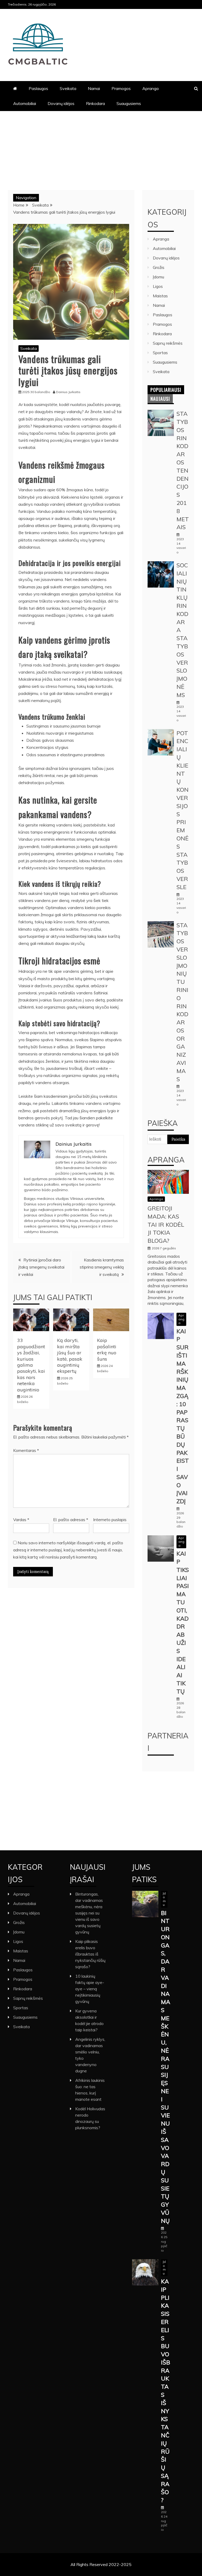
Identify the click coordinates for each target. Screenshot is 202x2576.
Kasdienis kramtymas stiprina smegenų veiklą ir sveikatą (102, 1267)
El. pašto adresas (71, 1520)
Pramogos (121, 88)
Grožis (159, 267)
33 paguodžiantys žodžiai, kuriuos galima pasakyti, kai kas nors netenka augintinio (31, 1365)
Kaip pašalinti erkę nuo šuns (107, 1349)
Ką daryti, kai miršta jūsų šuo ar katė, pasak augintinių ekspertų (70, 1356)
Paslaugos (38, 88)
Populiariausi (166, 390)
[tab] (166, 390)
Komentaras (26, 1450)
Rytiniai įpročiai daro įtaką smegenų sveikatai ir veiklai (41, 1267)
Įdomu (158, 277)
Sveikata (68, 88)
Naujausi (160, 399)
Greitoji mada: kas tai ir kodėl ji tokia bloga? (166, 1224)
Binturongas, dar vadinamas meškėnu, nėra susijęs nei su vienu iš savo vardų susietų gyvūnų (89, 1913)
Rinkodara (95, 103)
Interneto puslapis (110, 1520)
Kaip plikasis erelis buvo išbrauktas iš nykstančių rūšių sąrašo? (90, 1954)
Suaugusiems (129, 103)
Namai (94, 88)
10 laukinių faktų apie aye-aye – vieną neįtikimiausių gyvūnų (90, 1989)
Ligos (158, 286)
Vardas (21, 1520)
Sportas (160, 353)
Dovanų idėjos (61, 103)
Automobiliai (25, 103)
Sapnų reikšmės (168, 343)
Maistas (160, 296)
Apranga (150, 88)
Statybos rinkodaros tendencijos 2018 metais (183, 470)
